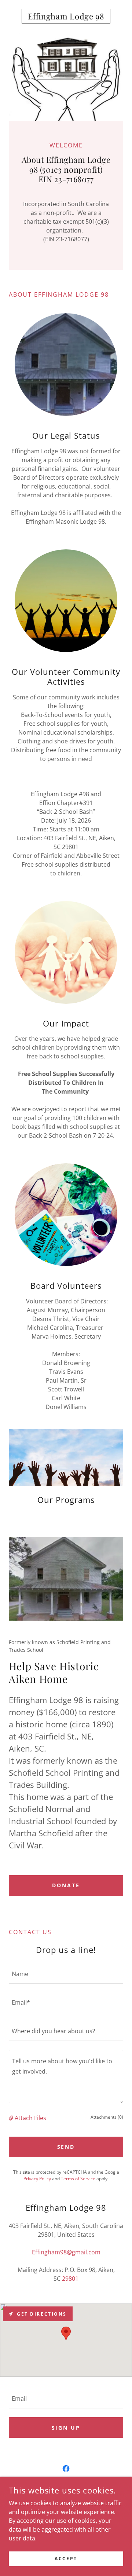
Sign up (66, 2428)
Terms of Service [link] (78, 2179)
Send (66, 2147)
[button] (12, 2118)
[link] (66, 16)
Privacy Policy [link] (37, 2179)
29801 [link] (70, 2279)
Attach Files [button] (30, 2118)
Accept (66, 2559)
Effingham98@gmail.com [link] (66, 2252)
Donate (66, 1885)
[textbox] (66, 1974)
